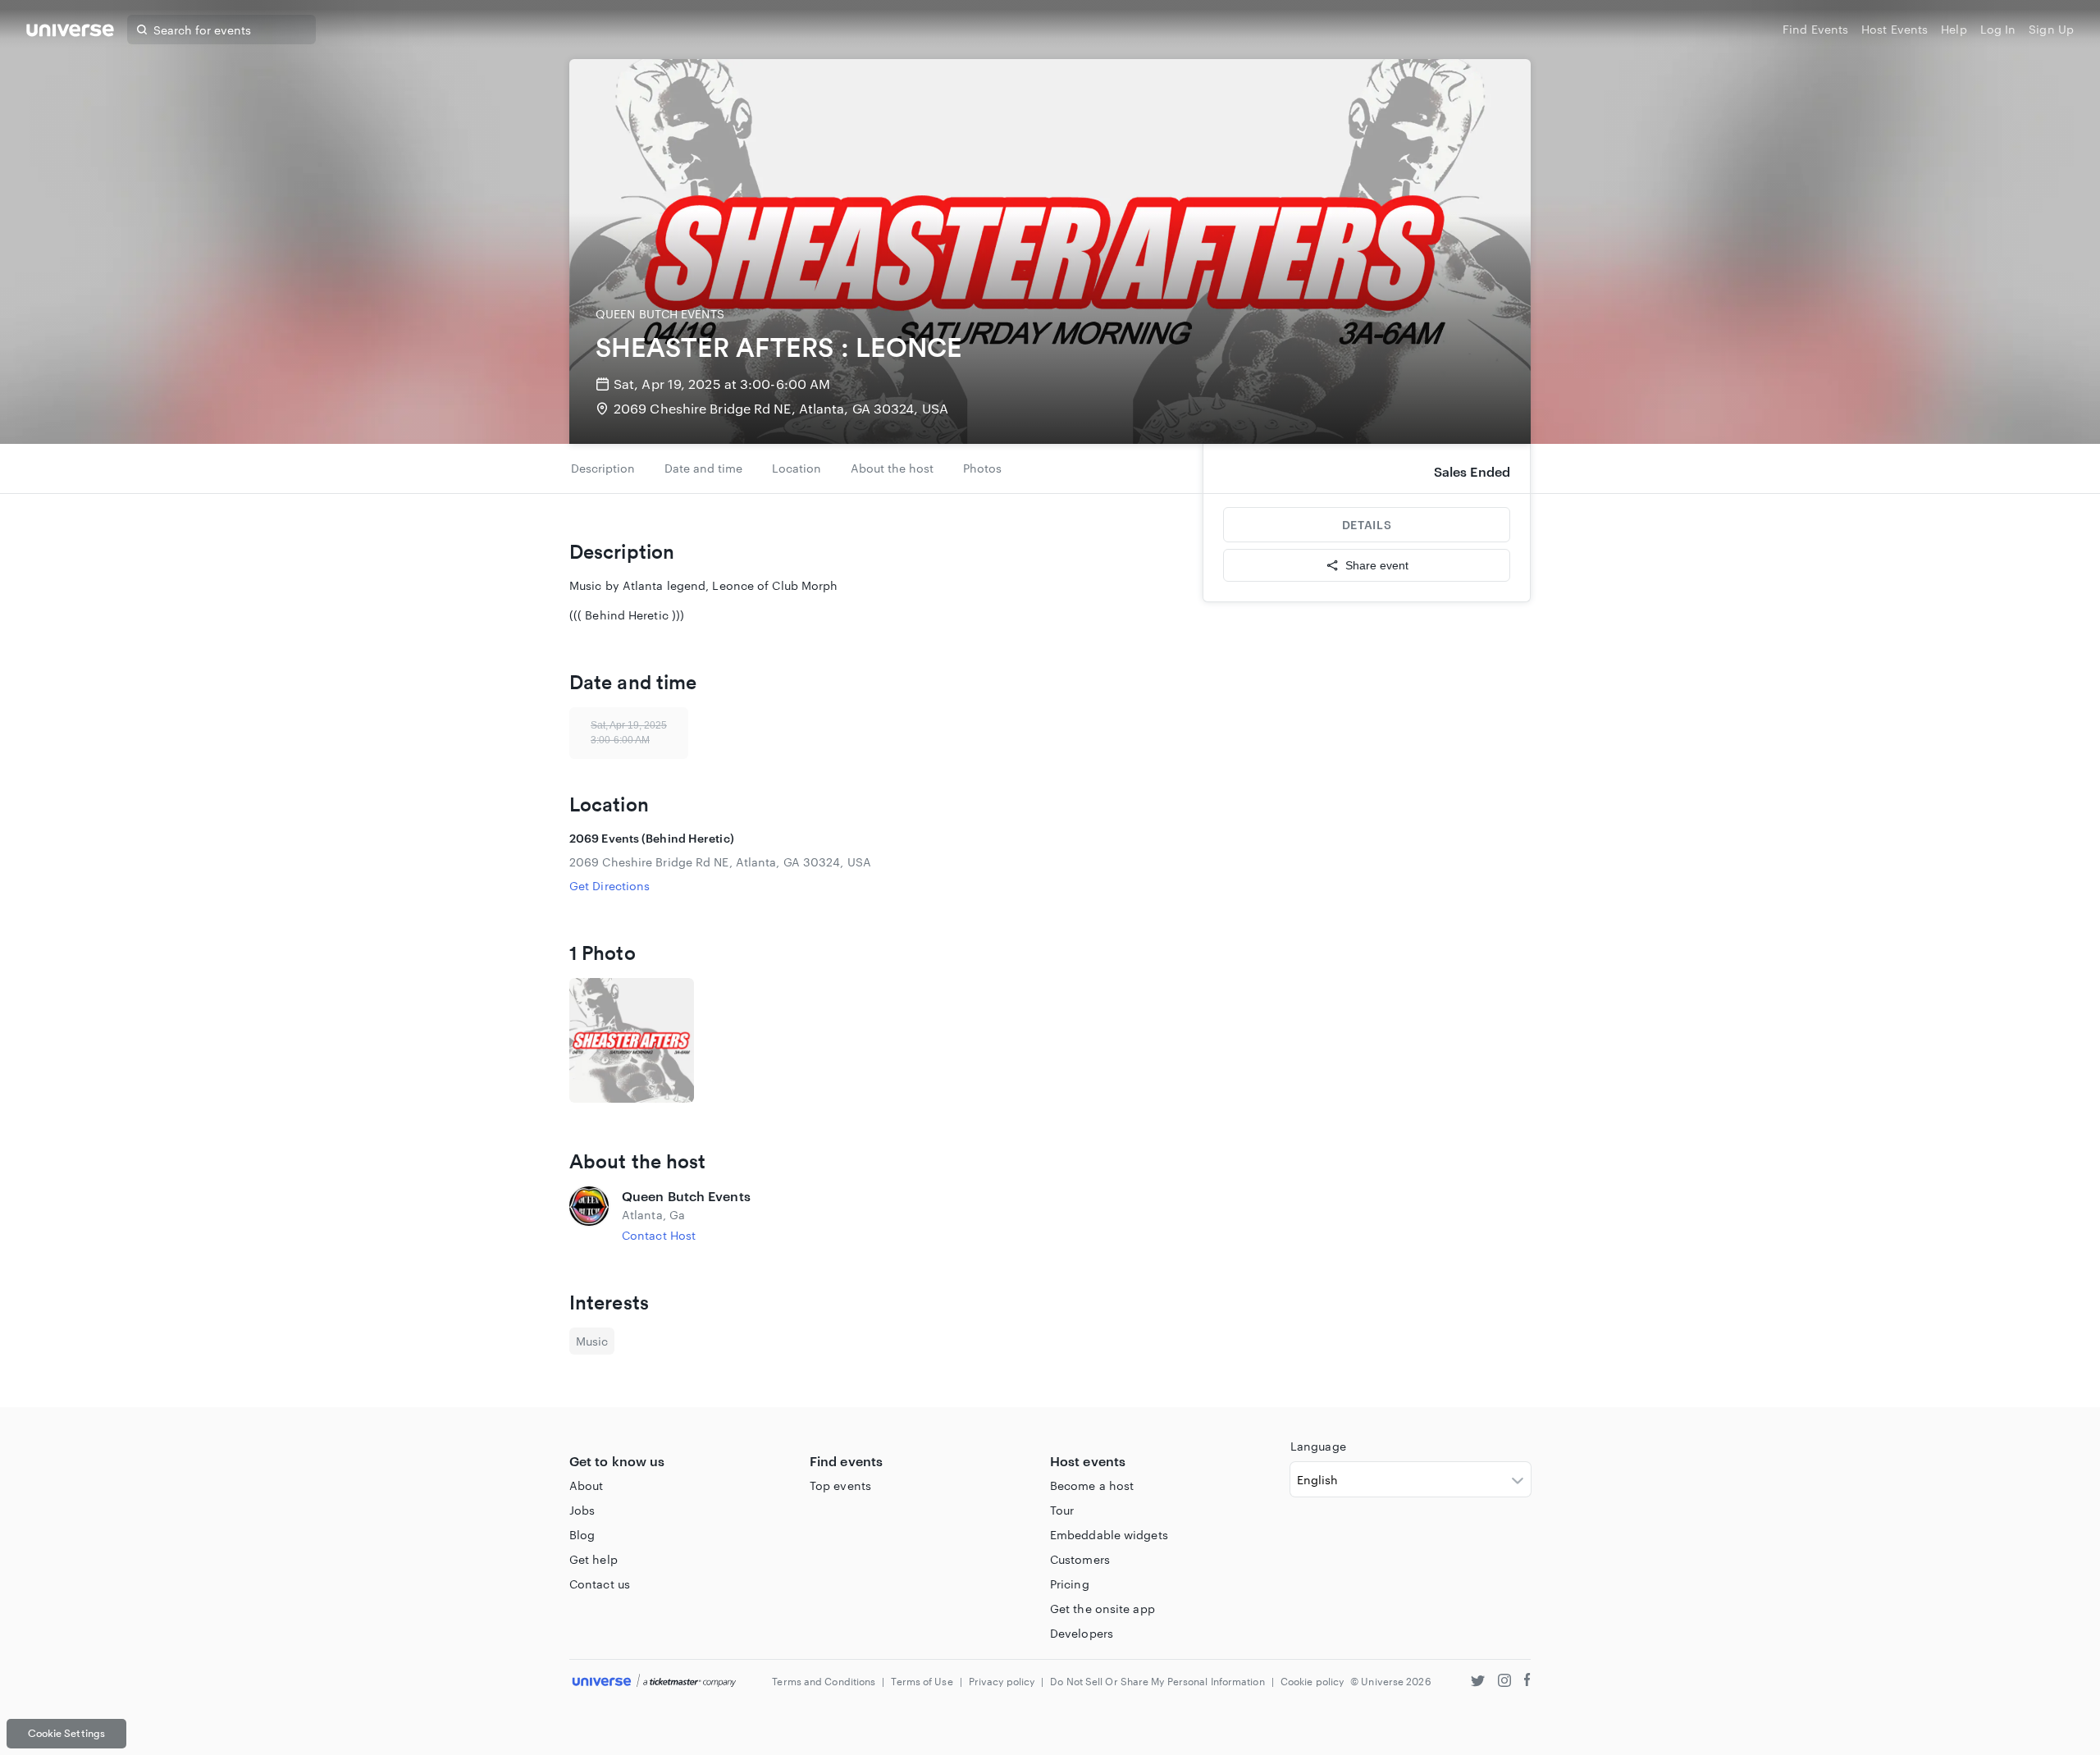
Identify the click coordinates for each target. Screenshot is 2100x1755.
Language (1318, 1446)
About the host (892, 468)
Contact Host (659, 1235)
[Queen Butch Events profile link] (589, 1215)
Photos (982, 468)
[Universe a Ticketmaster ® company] (654, 1682)
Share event (1377, 565)
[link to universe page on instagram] (1504, 1682)
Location (797, 468)
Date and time (703, 468)
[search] (142, 30)
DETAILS (1367, 525)
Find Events (1815, 29)
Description (603, 468)
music (592, 1341)
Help (1954, 29)
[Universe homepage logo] (70, 32)
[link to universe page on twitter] (1478, 1682)
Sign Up (2051, 29)
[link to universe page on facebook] (1527, 1682)
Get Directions (609, 886)
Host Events (1895, 29)
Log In (1998, 29)
